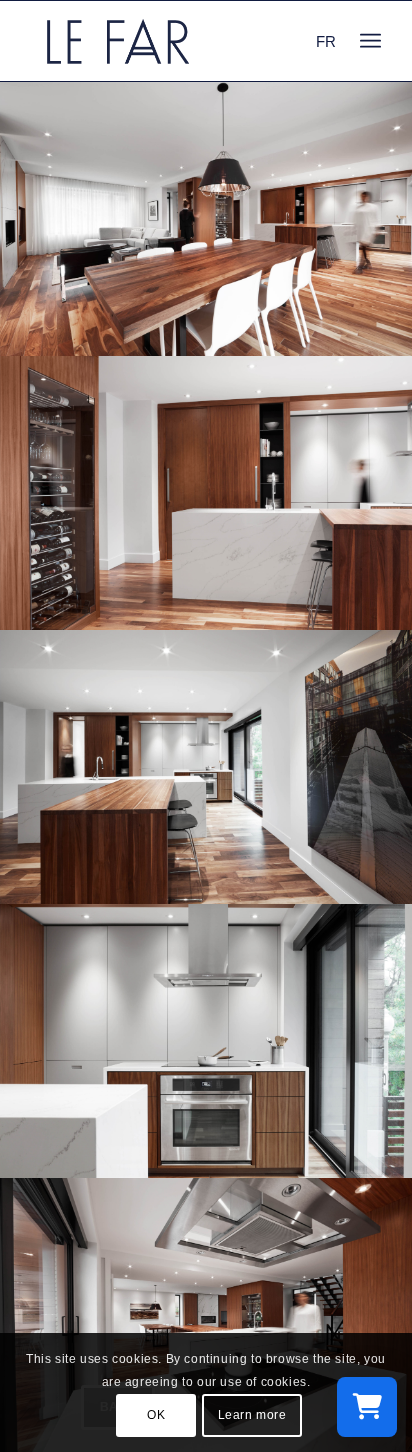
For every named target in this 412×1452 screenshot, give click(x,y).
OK (156, 1415)
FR (326, 41)
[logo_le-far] (171, 41)
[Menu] (370, 41)
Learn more (252, 1415)
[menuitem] (370, 41)
